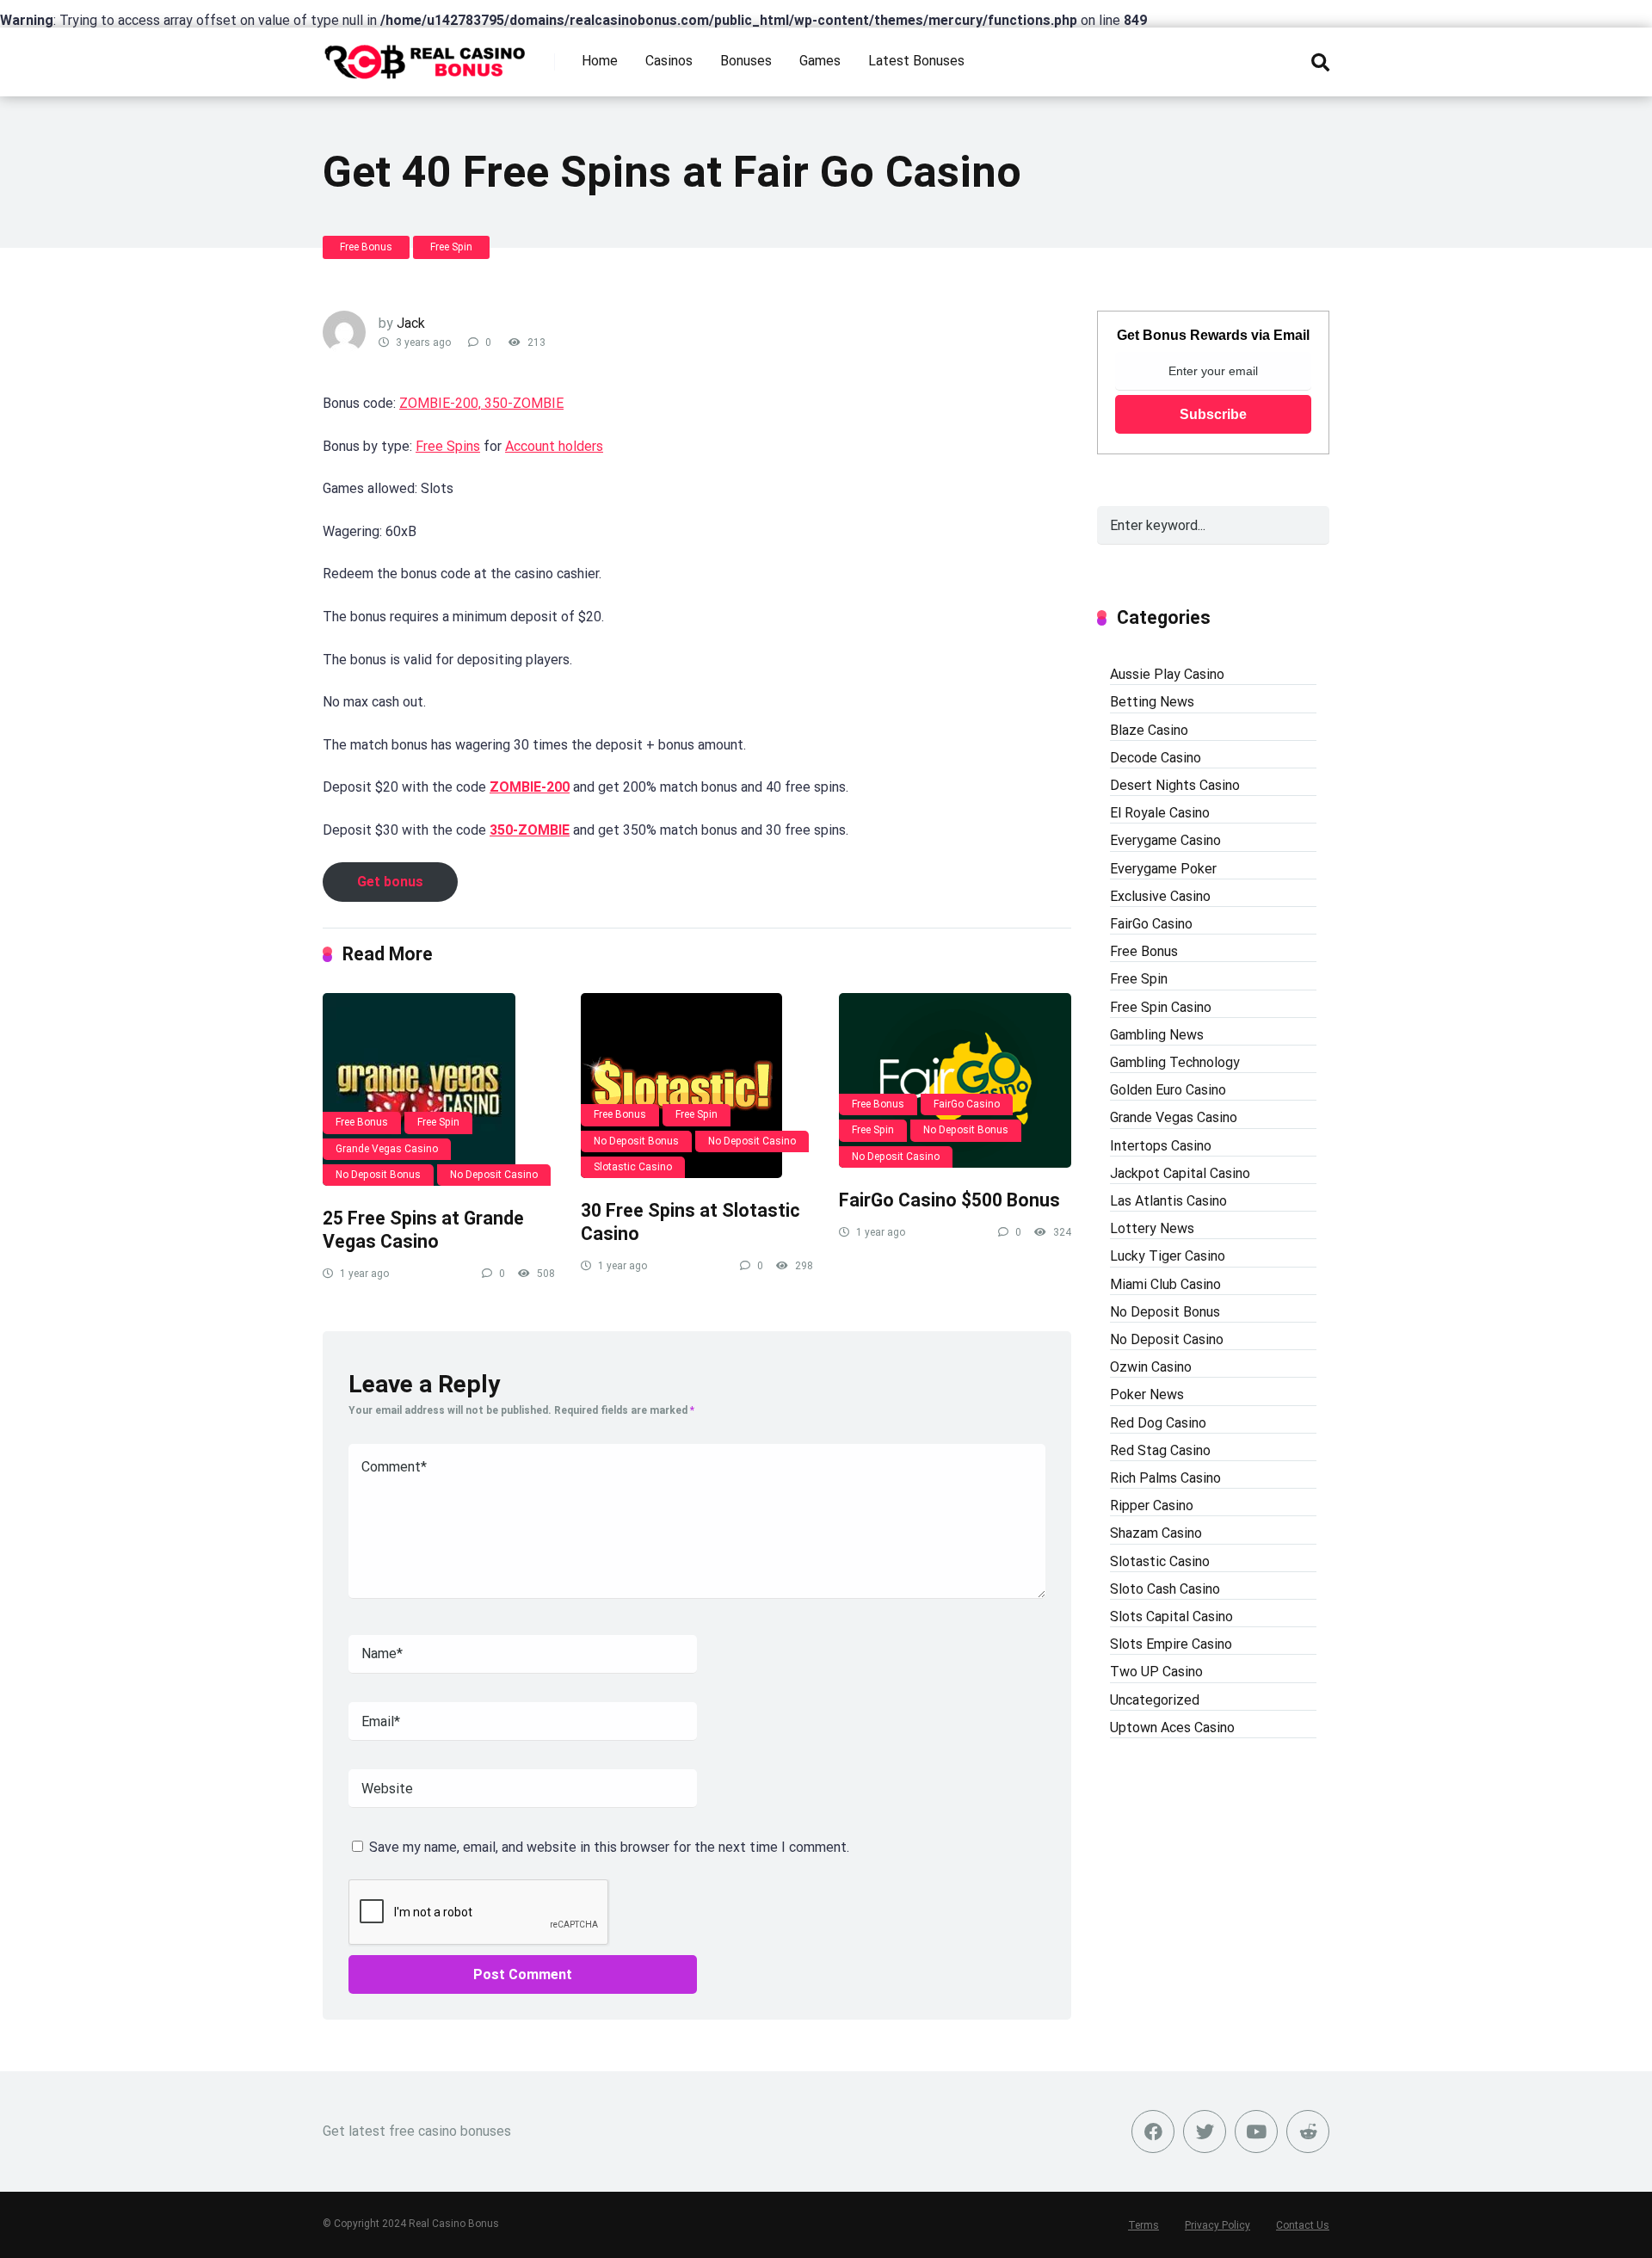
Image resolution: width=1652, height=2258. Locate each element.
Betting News (1152, 702)
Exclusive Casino (1160, 896)
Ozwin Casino (1151, 1367)
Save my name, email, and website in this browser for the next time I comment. (609, 1847)
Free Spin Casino (1161, 1007)
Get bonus (390, 882)
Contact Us (1303, 2225)
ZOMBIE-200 (530, 787)
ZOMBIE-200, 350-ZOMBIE (481, 403)
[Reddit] (1308, 2132)
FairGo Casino (967, 1104)
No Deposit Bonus (378, 1175)
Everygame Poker (1163, 869)
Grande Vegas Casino (387, 1149)
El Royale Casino (1160, 813)
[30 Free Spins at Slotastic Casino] (697, 1086)
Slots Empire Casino (1171, 1644)
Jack (411, 323)
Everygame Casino (1165, 840)
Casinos (669, 61)
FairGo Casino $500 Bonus (949, 1200)
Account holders (554, 446)
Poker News (1147, 1394)
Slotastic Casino (633, 1167)
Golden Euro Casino (1168, 1090)
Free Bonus (366, 247)
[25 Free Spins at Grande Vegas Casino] (439, 1089)
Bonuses (746, 61)
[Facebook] (1153, 2132)
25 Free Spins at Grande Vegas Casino (423, 1230)
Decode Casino (1156, 758)
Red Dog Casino (1158, 1423)
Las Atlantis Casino (1168, 1201)
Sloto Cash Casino (1165, 1589)
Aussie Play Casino (1167, 674)
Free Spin (451, 247)
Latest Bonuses (916, 61)
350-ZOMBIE (530, 830)
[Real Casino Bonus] (426, 56)
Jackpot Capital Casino (1180, 1173)
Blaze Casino (1149, 730)
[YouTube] (1256, 2132)
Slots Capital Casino (1171, 1616)
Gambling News (1157, 1035)
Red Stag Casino (1160, 1450)
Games (820, 61)
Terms (1143, 2225)
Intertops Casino (1161, 1146)
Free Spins (448, 446)
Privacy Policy (1217, 2225)
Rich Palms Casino (1165, 1478)
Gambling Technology (1175, 1062)
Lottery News (1152, 1228)
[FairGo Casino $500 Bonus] (955, 1080)
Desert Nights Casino (1175, 785)
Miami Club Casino (1165, 1284)
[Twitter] (1205, 2132)
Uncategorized (1155, 1700)
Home (600, 61)
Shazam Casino (1156, 1533)
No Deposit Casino (494, 1175)
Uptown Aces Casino (1172, 1727)
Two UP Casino (1156, 1672)
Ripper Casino (1152, 1505)
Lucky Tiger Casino (1168, 1256)
